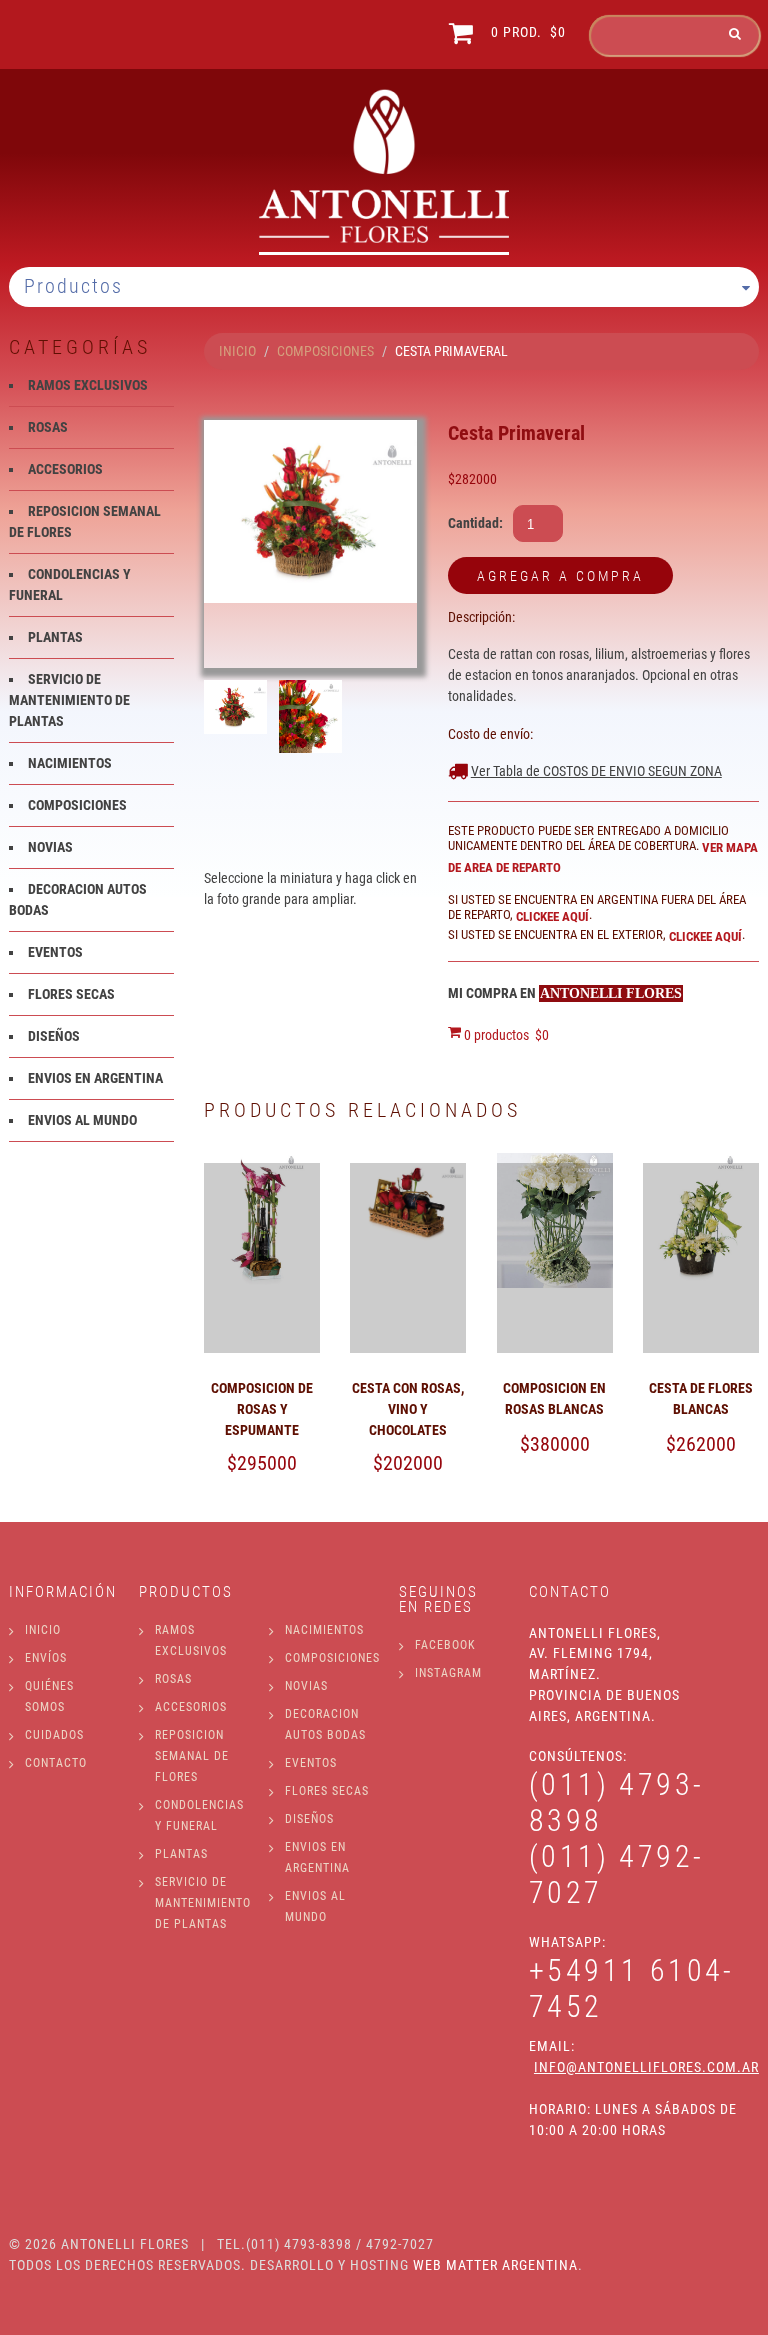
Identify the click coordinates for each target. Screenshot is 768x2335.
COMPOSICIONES (325, 351)
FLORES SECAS (71, 994)
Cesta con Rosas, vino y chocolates (408, 1409)
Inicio (43, 1630)
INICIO (237, 351)
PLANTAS (55, 637)
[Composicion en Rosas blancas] (555, 1163)
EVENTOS (55, 952)
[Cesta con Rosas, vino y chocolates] (408, 1163)
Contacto (56, 1763)
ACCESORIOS (65, 469)
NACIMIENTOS (70, 763)
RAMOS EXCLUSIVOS (88, 385)
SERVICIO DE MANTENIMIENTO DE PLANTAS (69, 700)
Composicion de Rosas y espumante (262, 1409)
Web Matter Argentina (495, 2265)
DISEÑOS (54, 1036)
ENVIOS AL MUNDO (82, 1120)
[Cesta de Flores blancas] (701, 1163)
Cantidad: (475, 523)
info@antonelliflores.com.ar (646, 2067)
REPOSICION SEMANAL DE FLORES (192, 1756)
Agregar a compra (560, 576)
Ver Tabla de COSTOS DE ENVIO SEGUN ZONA (596, 771)
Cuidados (54, 1735)
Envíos (46, 1658)
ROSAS (48, 427)
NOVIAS (50, 847)
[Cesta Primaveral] (310, 511)
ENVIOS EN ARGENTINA (95, 1078)
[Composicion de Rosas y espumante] (262, 1163)
